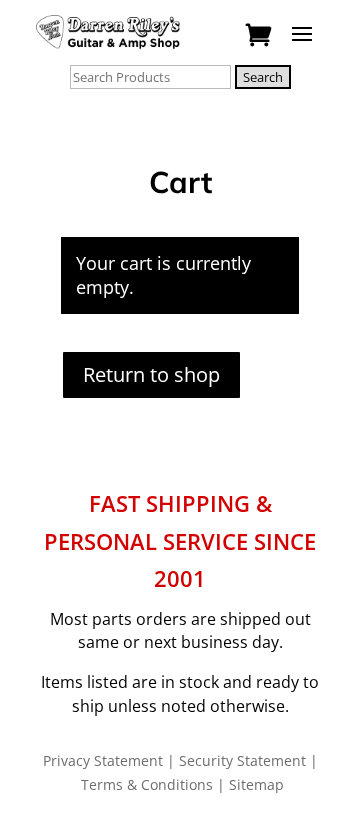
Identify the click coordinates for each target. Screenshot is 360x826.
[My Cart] (260, 36)
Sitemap (256, 784)
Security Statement (242, 760)
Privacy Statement (103, 760)
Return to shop (151, 374)
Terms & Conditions (147, 784)
